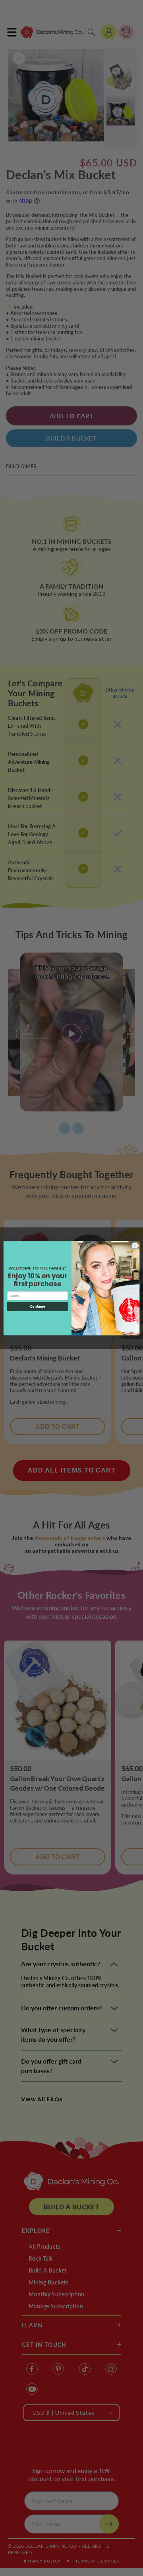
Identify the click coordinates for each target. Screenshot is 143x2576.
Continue (37, 1306)
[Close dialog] (135, 1245)
